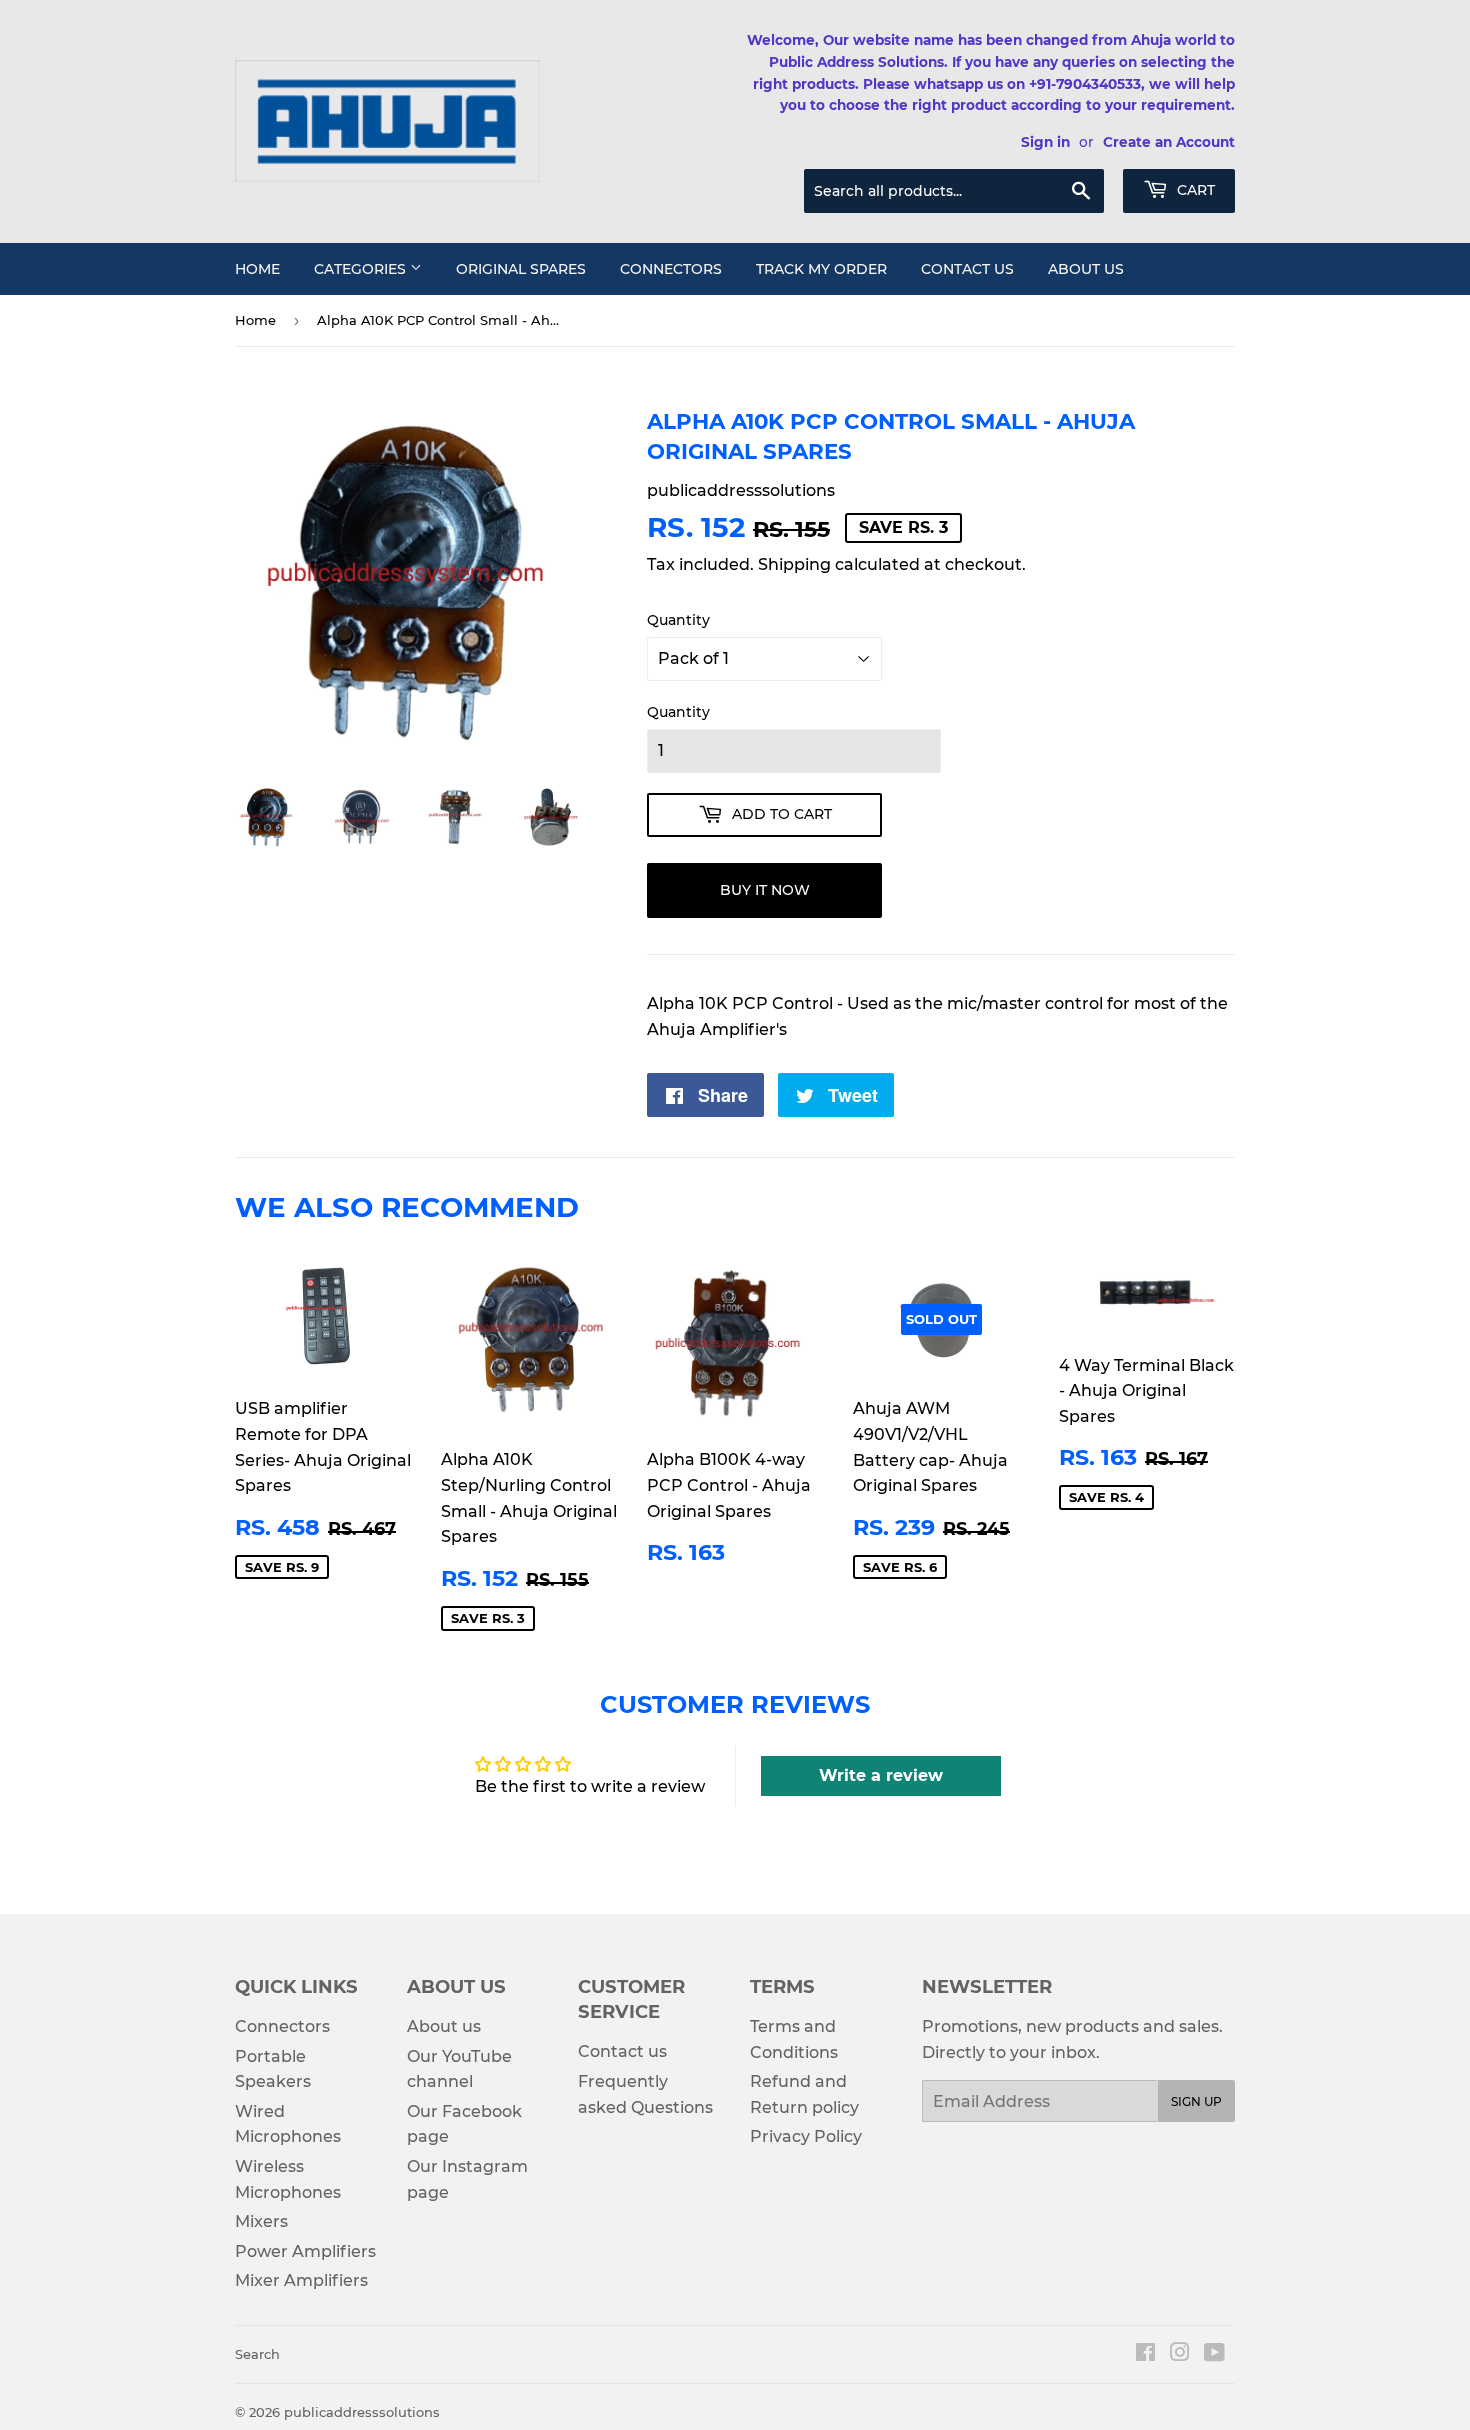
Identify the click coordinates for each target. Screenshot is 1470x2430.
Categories (362, 269)
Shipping (794, 564)
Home (257, 269)
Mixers (261, 2221)
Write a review (881, 1775)
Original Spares (521, 269)
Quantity (678, 620)
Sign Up (1196, 2101)
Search (257, 2354)
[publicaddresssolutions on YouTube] (1214, 2354)
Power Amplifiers (305, 2251)
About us (1086, 269)
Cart (1194, 190)
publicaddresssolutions (362, 2412)
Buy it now (765, 890)
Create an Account (1169, 142)
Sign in (1045, 142)
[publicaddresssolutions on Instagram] (1180, 2354)
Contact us (967, 269)
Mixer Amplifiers (301, 2280)
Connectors (671, 269)
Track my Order (821, 269)
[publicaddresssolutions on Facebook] (1145, 2354)
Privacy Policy (806, 2136)
